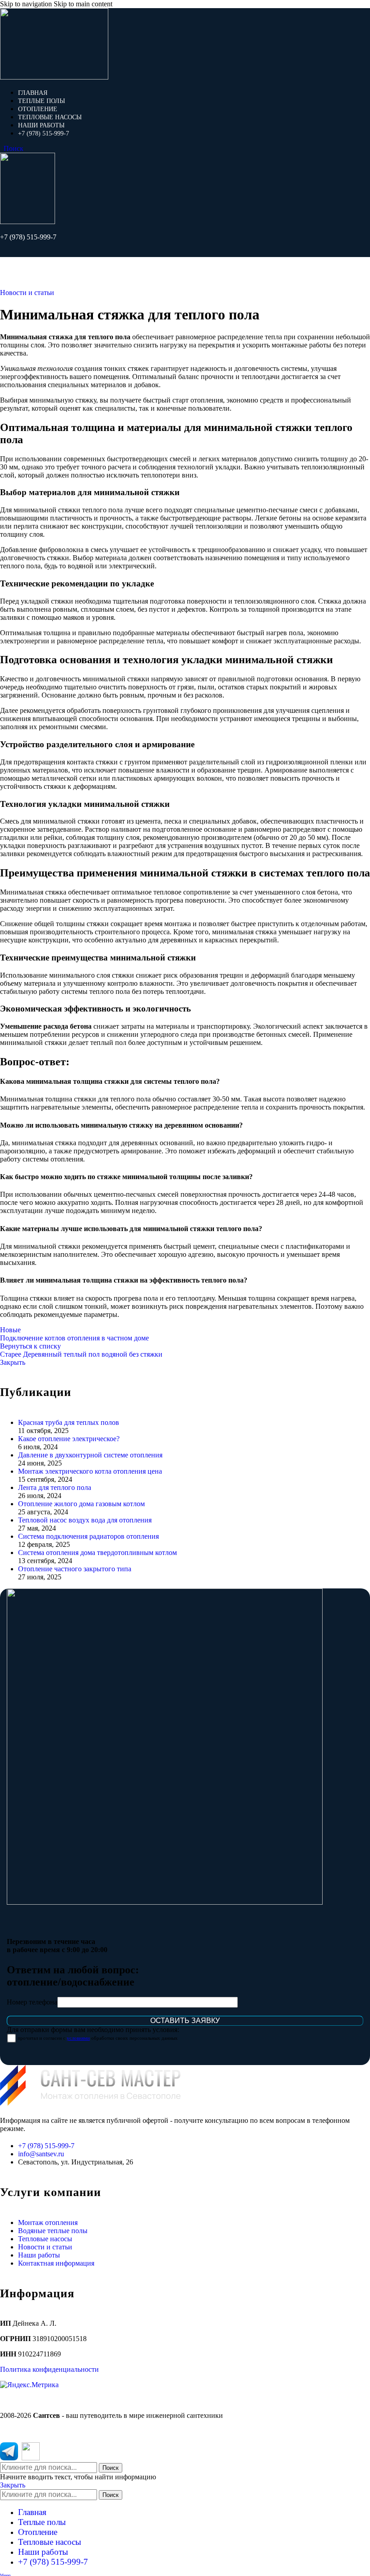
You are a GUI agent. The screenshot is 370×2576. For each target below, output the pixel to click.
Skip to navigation (27, 4)
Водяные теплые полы (53, 2231)
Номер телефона (32, 2002)
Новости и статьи (27, 293)
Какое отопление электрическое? (69, 1439)
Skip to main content (83, 4)
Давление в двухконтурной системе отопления (90, 1455)
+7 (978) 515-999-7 (28, 237)
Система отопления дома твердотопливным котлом (97, 1553)
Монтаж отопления (48, 2222)
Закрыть (13, 1362)
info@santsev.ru (41, 2154)
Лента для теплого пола (55, 1487)
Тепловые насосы (45, 2239)
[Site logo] (54, 77)
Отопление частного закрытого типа (75, 1569)
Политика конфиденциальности (49, 2369)
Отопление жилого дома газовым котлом (81, 1504)
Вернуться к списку (30, 1346)
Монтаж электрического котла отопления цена (90, 1471)
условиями (78, 2038)
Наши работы (39, 2255)
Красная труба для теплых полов (69, 1422)
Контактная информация (56, 2263)
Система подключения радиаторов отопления (88, 1536)
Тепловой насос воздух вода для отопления (85, 1520)
